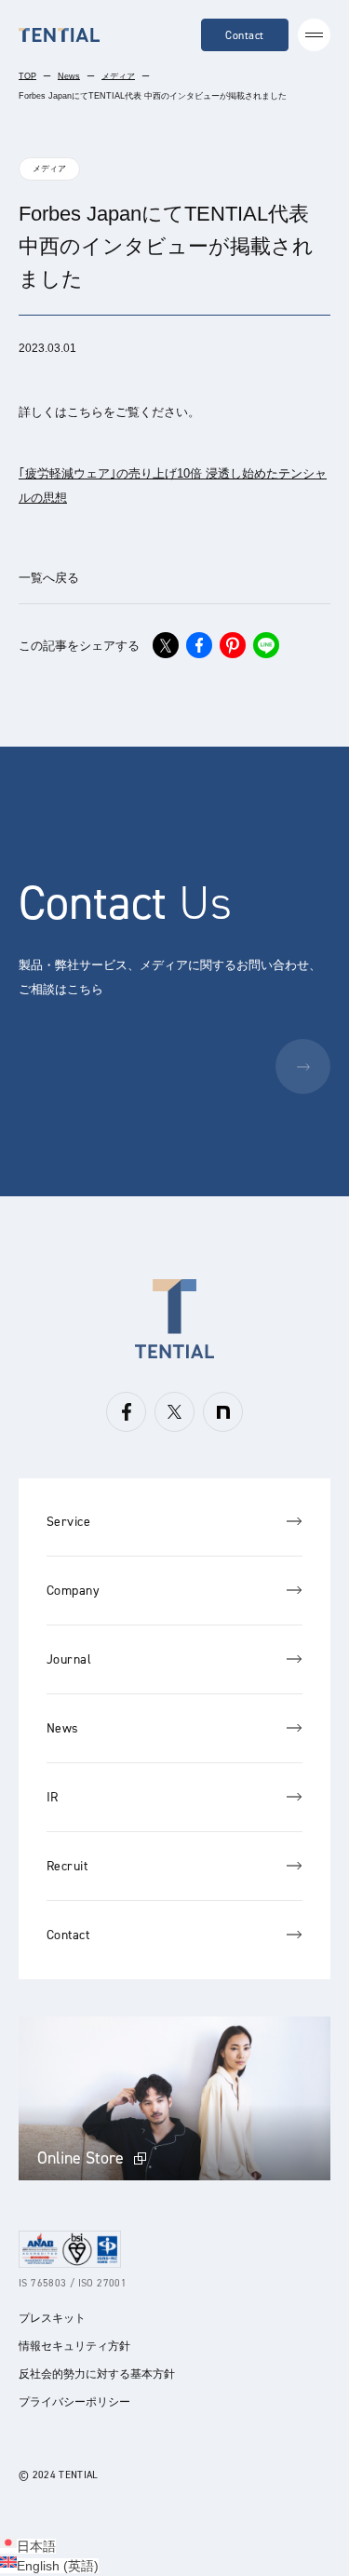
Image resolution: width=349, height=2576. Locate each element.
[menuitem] (28, 2546)
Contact (245, 35)
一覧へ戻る (49, 578)
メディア (118, 76)
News (69, 76)
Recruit (67, 1866)
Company (73, 1591)
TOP (27, 76)
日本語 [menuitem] (36, 2546)
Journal (69, 1659)
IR (53, 1797)
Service (68, 1522)
